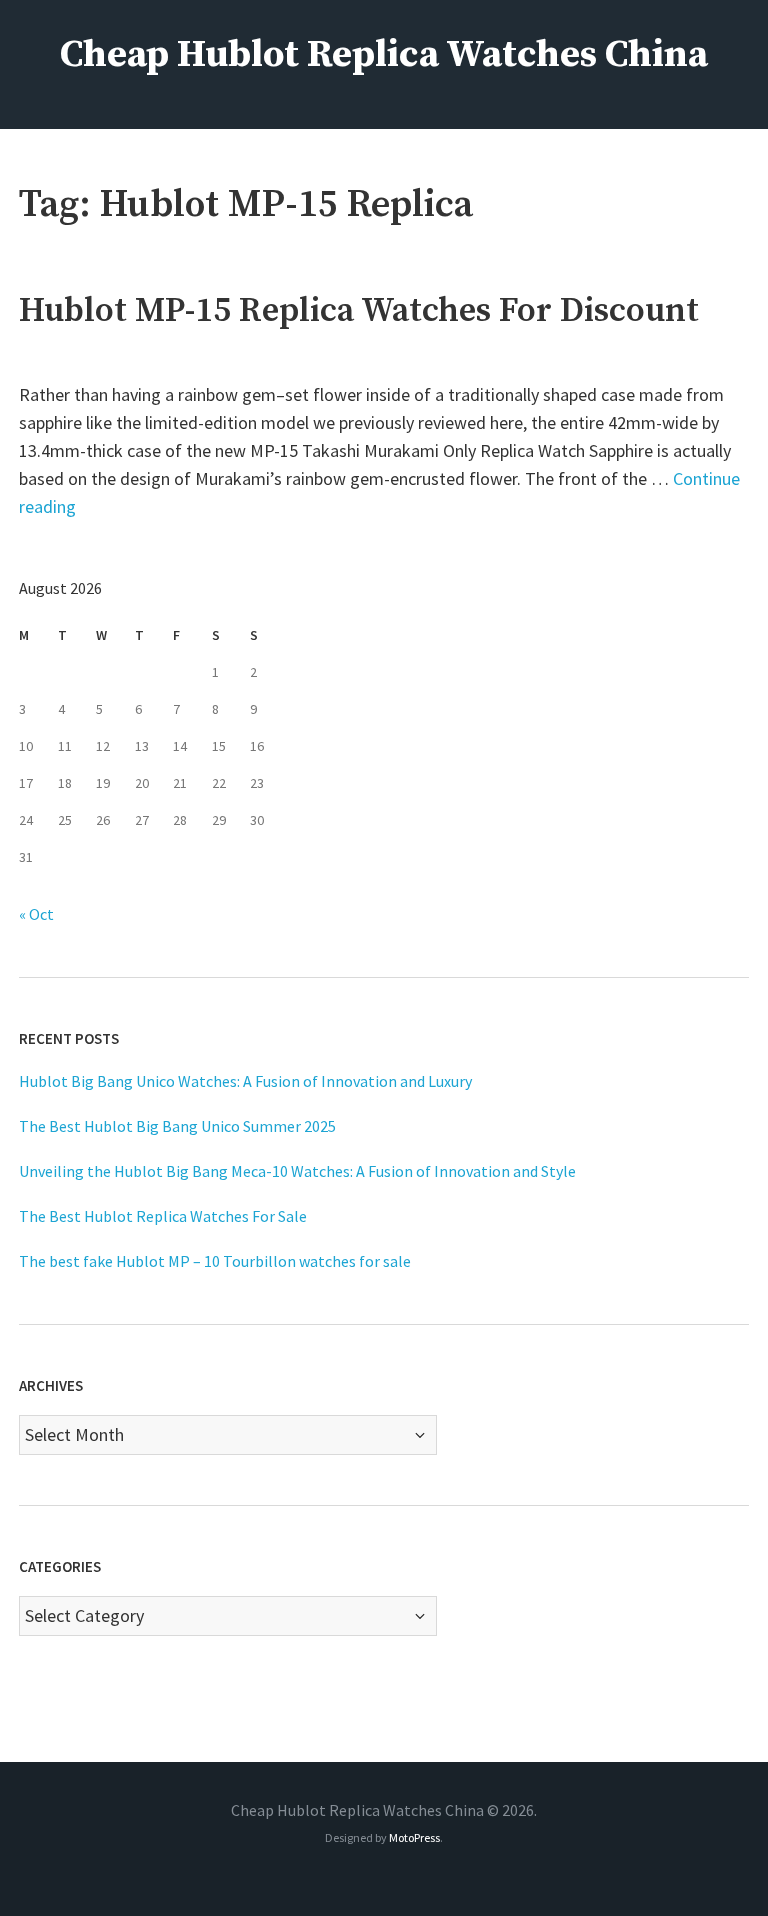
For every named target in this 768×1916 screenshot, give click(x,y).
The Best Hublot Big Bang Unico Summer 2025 (177, 1126)
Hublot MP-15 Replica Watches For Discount (359, 311)
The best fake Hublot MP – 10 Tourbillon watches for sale (215, 1261)
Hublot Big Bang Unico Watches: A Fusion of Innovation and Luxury (245, 1081)
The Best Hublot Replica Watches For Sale (163, 1216)
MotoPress (414, 1837)
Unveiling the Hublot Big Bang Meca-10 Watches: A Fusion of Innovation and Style (297, 1171)
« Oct (36, 914)
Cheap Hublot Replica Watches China (384, 55)
